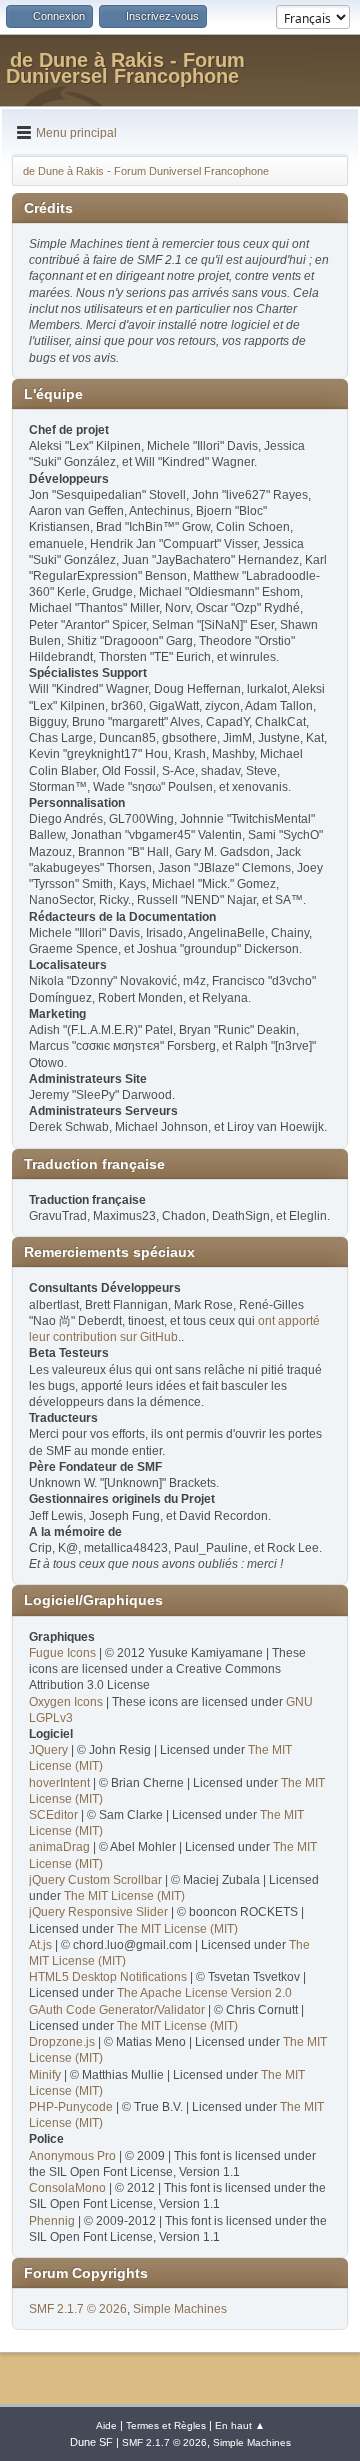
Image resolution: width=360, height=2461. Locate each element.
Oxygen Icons (66, 1702)
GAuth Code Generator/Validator (117, 2010)
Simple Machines (180, 2309)
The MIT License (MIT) (124, 1896)
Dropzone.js (62, 2042)
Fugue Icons (62, 1653)
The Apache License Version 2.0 (204, 1993)
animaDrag (59, 1847)
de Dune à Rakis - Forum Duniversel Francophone (125, 68)
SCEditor (53, 1815)
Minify (45, 2075)
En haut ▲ (240, 2425)
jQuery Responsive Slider (98, 1912)
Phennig (52, 2221)
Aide (106, 2425)
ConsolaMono (67, 2188)
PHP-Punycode (71, 2107)
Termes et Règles (166, 2425)
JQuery (48, 1750)
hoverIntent (59, 1783)
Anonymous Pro (72, 2156)
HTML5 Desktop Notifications (108, 1977)
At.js (40, 1945)
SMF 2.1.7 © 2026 (78, 2309)
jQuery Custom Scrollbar (95, 1880)
